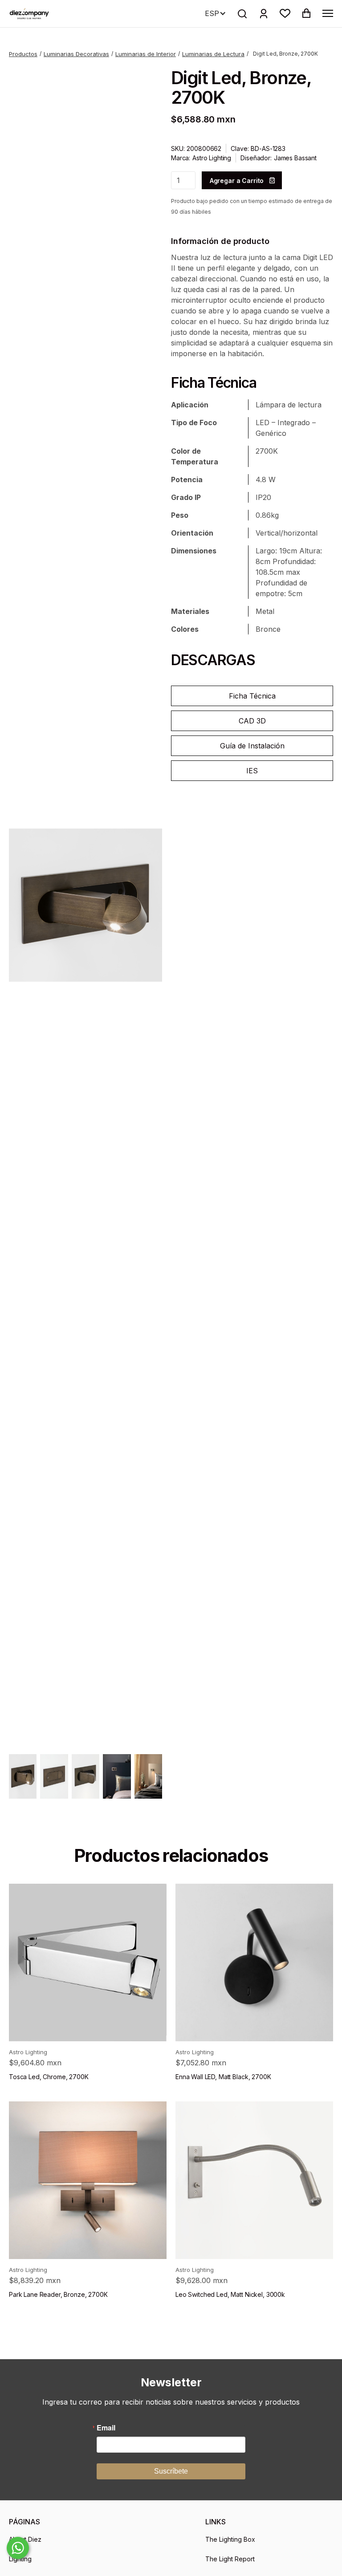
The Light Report (230, 2559)
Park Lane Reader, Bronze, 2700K (58, 2294)
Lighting (20, 2559)
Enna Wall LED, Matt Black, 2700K (223, 2077)
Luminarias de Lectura (213, 54)
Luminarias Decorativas (76, 54)
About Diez (25, 2539)
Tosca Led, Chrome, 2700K (49, 2077)
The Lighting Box (230, 2539)
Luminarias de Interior (146, 54)
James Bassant (295, 158)
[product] (88, 1962)
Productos (23, 54)
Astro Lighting (212, 158)
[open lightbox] (85, 905)
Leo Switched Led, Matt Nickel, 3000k (230, 2294)
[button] (285, 13)
